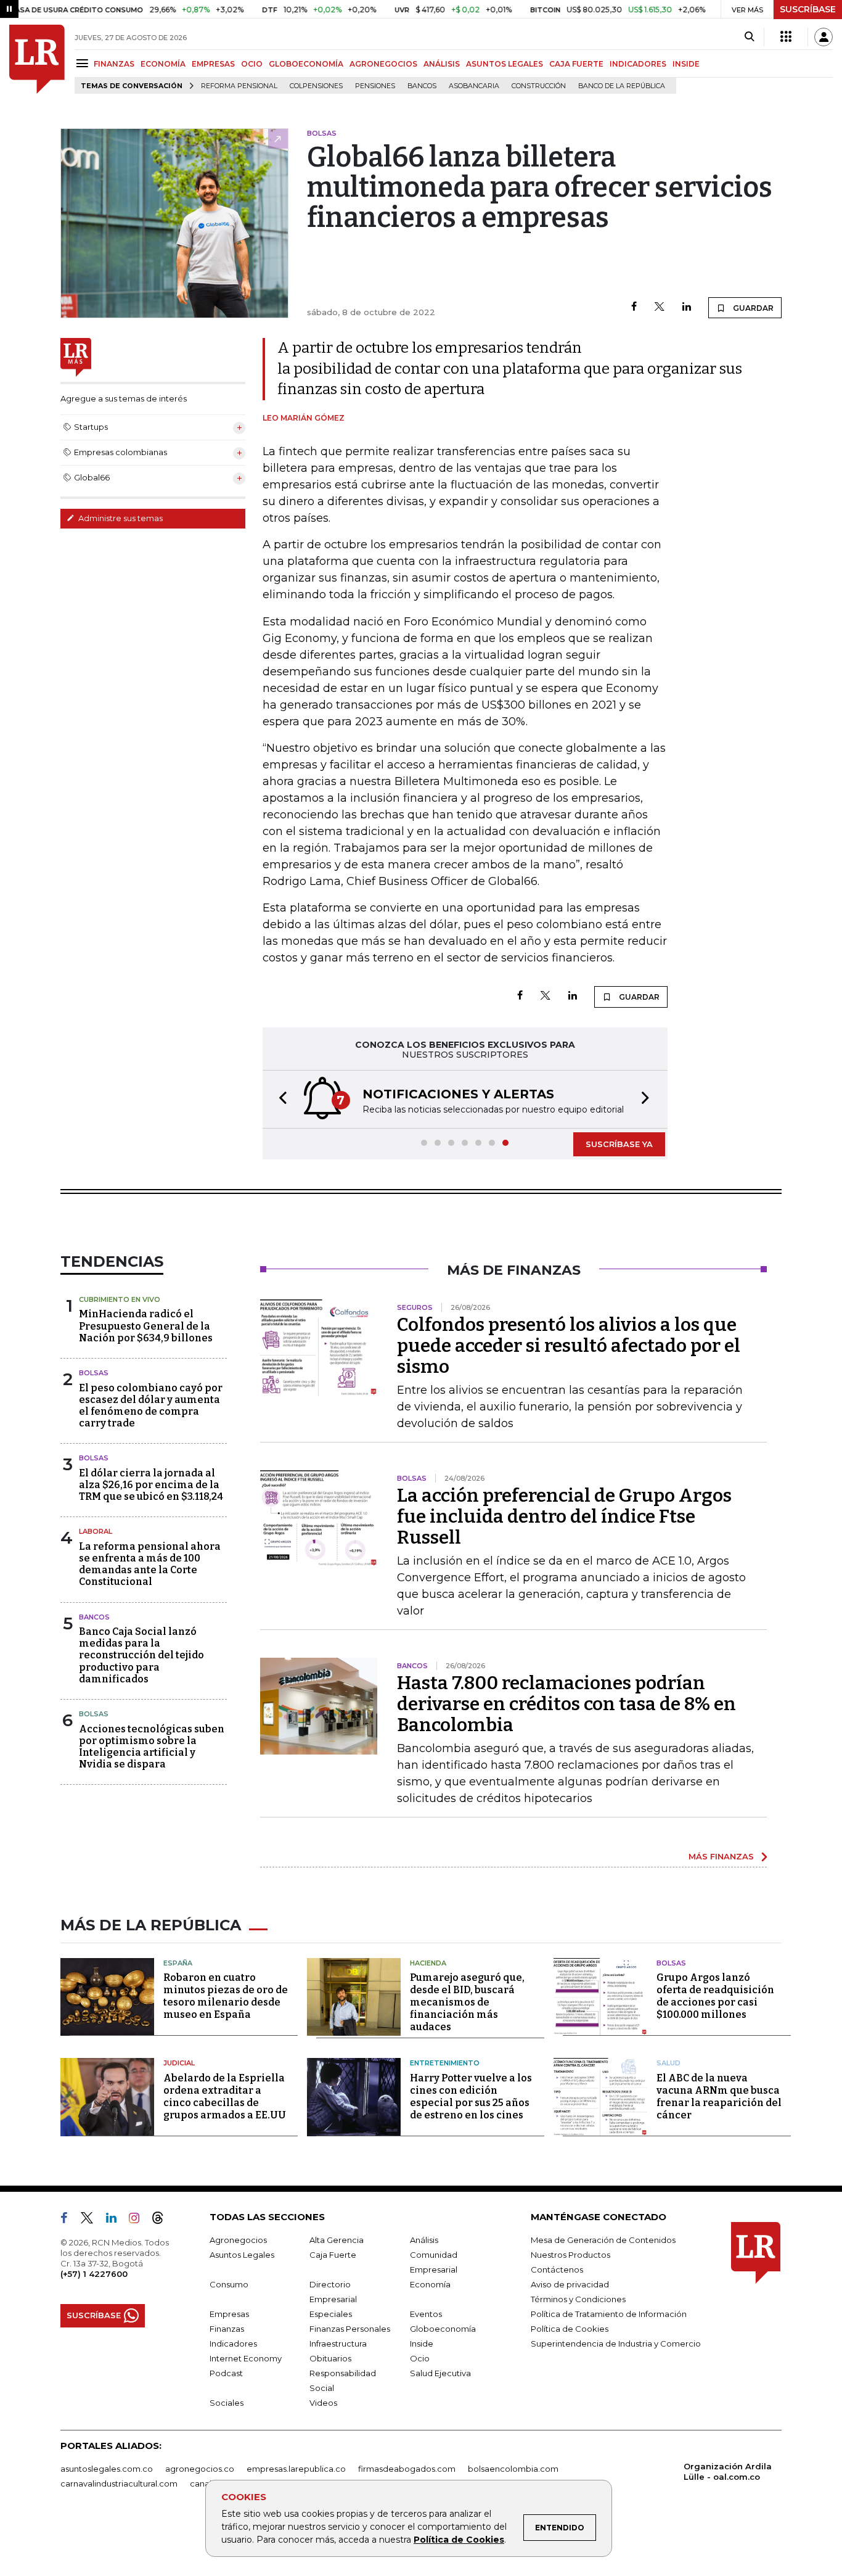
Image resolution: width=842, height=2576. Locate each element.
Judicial (179, 2063)
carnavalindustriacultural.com (119, 2483)
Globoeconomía (443, 2329)
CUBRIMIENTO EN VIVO (120, 1299)
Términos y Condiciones (578, 2299)
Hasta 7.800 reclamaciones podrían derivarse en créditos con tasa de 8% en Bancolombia (566, 1704)
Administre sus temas (120, 518)
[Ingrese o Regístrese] (824, 37)
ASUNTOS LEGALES (505, 64)
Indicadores (233, 2344)
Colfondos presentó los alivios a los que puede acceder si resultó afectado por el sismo (569, 1346)
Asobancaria (474, 86)
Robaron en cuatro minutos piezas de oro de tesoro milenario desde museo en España (226, 1996)
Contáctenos (557, 2269)
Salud (668, 2063)
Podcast (226, 2373)
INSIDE (686, 64)
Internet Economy (246, 2358)
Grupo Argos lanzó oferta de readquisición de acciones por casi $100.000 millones (715, 1996)
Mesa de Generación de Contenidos (603, 2240)
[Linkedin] (687, 307)
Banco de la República (622, 86)
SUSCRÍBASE (808, 9)
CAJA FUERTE (576, 64)
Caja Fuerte (333, 2255)
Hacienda (428, 1963)
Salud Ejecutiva (440, 2373)
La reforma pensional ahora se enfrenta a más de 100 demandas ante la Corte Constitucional (150, 1564)
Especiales (331, 2314)
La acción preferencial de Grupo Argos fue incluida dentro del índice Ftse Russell (564, 1516)
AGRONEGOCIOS (383, 64)
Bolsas (94, 1373)
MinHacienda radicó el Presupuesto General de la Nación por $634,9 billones (146, 1326)
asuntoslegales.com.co (107, 2469)
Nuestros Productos (570, 2255)
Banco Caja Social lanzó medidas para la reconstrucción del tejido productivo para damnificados (141, 1655)
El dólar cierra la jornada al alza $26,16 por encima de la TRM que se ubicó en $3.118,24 (151, 1485)
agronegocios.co (200, 2469)
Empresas (229, 2314)
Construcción (539, 86)
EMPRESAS (213, 64)
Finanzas (227, 2329)
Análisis (424, 2240)
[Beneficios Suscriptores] (786, 37)
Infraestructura (338, 2344)
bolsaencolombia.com (513, 2469)
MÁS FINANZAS (721, 1856)
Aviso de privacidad (570, 2284)
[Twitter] (660, 307)
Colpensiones (316, 86)
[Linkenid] (116, 2220)
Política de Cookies (459, 2540)
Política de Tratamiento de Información (609, 2314)
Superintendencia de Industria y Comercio (616, 2344)
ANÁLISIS (442, 64)
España (178, 1963)
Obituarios (330, 2358)
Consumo (229, 2284)
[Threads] (163, 2220)
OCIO (252, 64)
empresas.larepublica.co (296, 2469)
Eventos (426, 2314)
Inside (422, 2344)
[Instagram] (139, 2220)
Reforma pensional (239, 86)
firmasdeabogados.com (407, 2469)
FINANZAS (114, 64)
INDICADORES (638, 64)
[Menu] (84, 63)
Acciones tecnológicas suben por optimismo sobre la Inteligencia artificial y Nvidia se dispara (152, 1747)
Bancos (422, 86)
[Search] (749, 37)
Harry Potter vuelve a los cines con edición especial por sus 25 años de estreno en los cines (471, 2097)
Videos (323, 2403)
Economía (430, 2284)
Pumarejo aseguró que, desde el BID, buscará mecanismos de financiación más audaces (467, 2002)
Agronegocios (238, 2240)
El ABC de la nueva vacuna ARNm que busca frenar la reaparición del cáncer (719, 2097)
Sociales (227, 2403)
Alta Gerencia (337, 2240)
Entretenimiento (445, 2063)
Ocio (420, 2358)
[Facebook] (634, 307)
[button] (279, 1099)
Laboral (96, 1531)
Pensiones (375, 86)
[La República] (37, 59)
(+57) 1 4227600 (94, 2274)
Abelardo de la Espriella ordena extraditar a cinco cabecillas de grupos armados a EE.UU (225, 2097)
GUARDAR (752, 308)
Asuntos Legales (242, 2255)
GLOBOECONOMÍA (306, 64)
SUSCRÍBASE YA (619, 1144)
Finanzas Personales (350, 2329)
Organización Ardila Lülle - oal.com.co (728, 2471)
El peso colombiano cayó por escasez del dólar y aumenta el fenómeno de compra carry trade (151, 1406)
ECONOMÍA (163, 64)
